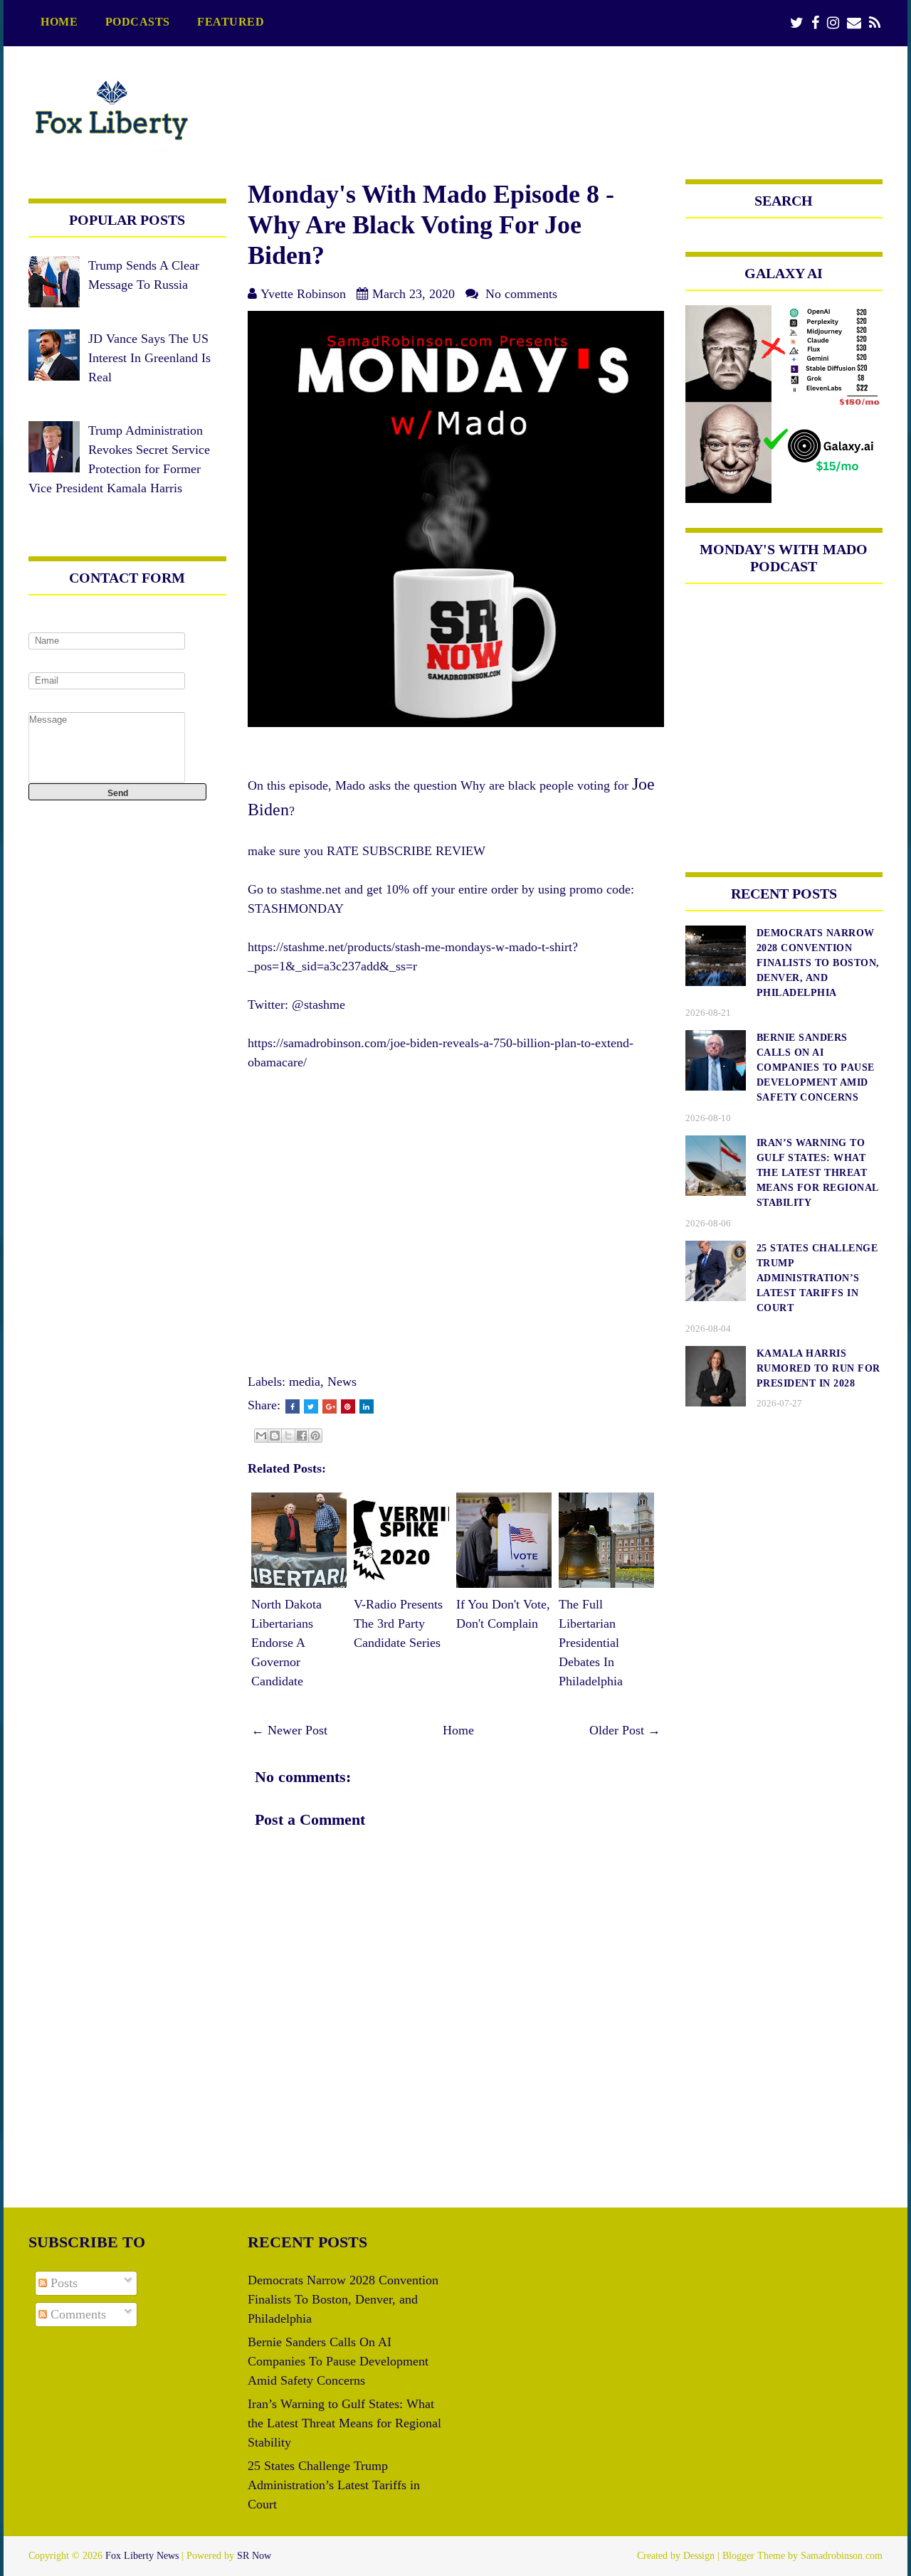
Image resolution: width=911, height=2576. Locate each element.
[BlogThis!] (275, 1436)
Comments (77, 2314)
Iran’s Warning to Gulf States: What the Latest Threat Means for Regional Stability (344, 2423)
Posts (62, 2283)
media (305, 1382)
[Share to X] (288, 1436)
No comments (521, 294)
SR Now (254, 2556)
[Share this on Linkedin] (367, 1406)
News (342, 1382)
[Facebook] (815, 23)
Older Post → (625, 1730)
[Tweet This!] (311, 1406)
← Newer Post (289, 1730)
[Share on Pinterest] (348, 1406)
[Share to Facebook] (302, 1436)
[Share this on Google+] (330, 1406)
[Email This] (261, 1436)
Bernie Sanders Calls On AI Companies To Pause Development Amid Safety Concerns (338, 2361)
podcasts (138, 22)
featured (231, 22)
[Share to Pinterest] (315, 1436)
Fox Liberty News (142, 2556)
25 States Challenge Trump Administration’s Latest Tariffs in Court (334, 2485)
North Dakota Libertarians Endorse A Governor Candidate (286, 1643)
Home (59, 22)
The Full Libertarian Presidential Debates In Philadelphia (591, 1643)
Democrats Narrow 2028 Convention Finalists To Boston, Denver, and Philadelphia (343, 2299)
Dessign (699, 2556)
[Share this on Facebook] (293, 1406)
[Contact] (854, 23)
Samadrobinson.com (842, 2556)
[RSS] (875, 23)
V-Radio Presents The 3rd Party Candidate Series (398, 1623)
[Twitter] (797, 23)
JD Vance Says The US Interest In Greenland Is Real (149, 358)
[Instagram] (833, 23)
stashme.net (311, 889)
